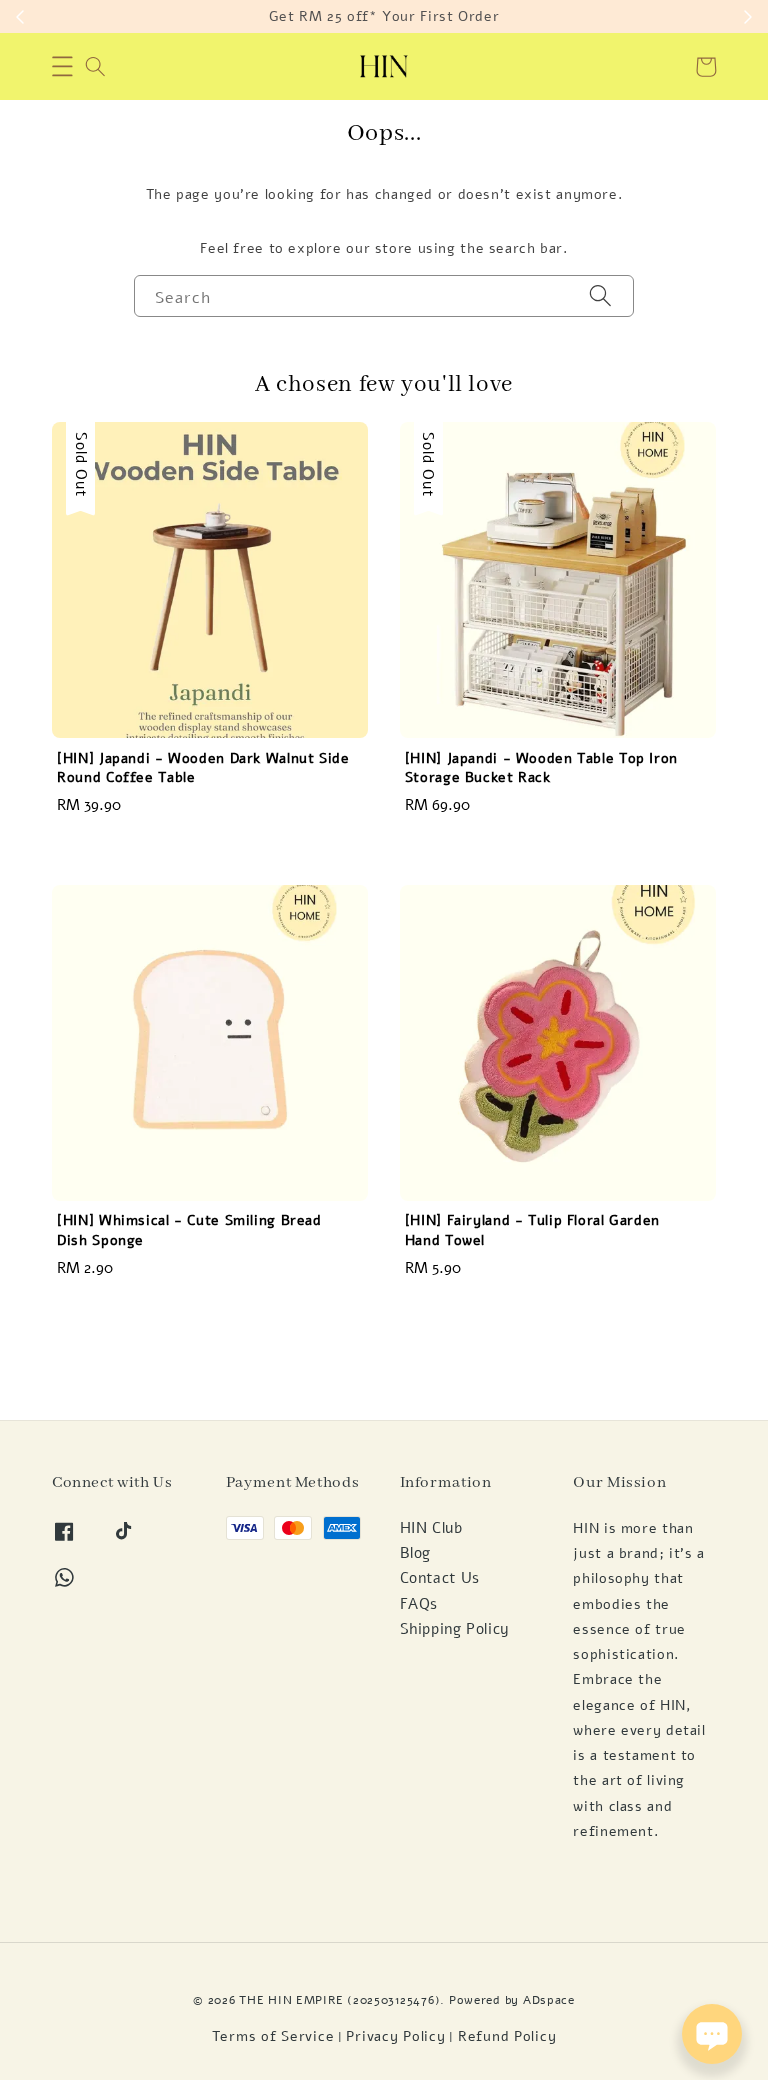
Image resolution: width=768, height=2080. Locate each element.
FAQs (419, 1604)
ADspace (549, 1999)
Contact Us (440, 1578)
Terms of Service (273, 2036)
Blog (416, 1553)
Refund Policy (507, 2036)
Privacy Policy (395, 2036)
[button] (63, 67)
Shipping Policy (455, 1629)
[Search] (600, 295)
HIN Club (431, 1528)
